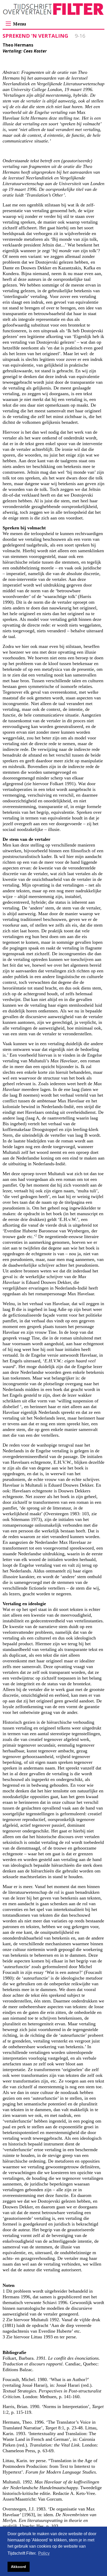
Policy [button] (44, 2553)
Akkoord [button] (18, 2567)
